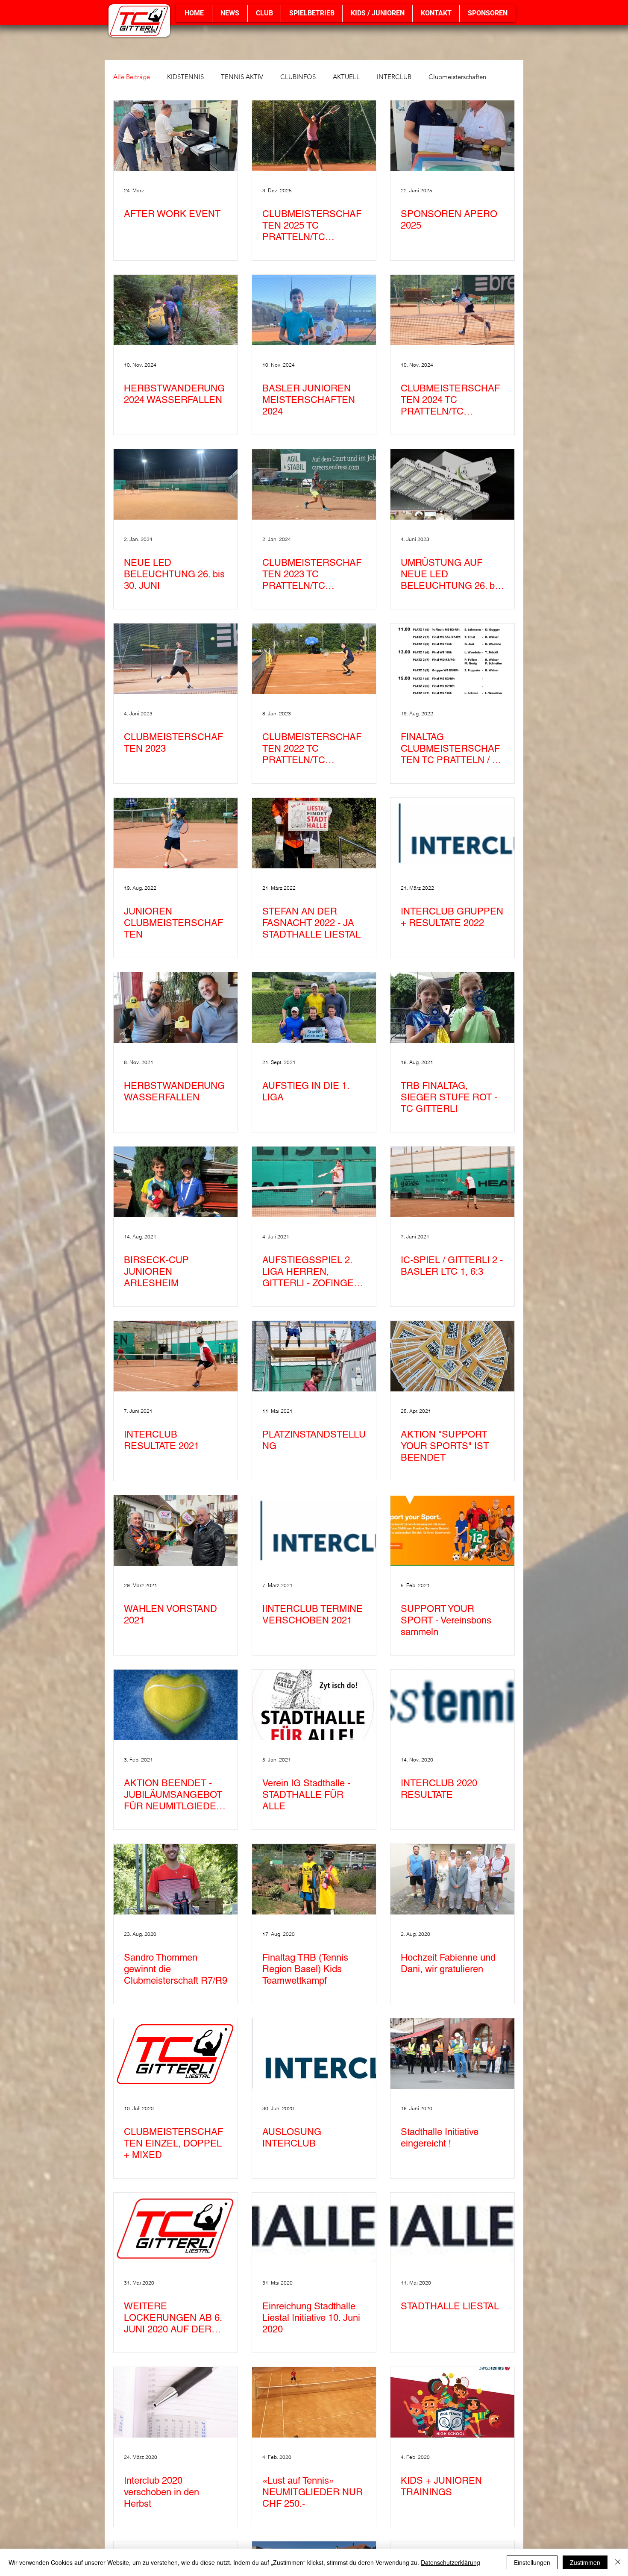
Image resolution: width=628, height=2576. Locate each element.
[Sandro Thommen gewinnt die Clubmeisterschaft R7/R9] (176, 1879)
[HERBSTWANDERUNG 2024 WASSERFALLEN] (176, 310)
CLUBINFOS (298, 77)
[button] (264, 13)
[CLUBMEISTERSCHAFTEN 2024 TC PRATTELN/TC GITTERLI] (452, 310)
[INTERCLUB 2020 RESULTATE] (452, 1705)
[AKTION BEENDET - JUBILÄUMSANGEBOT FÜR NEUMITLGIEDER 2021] (176, 1705)
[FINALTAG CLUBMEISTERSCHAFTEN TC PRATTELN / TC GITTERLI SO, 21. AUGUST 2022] (452, 659)
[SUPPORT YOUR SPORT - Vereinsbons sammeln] (452, 1531)
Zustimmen (585, 2562)
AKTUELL (346, 77)
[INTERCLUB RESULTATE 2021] (176, 1356)
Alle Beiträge (132, 77)
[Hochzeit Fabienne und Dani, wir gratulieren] (452, 1879)
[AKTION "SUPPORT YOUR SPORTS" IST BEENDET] (452, 1356)
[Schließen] (618, 2562)
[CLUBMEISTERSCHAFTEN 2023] (176, 659)
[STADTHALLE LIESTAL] (452, 2228)
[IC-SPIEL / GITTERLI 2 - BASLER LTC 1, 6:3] (452, 1182)
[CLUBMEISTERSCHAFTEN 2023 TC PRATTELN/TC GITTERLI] (314, 484)
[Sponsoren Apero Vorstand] (452, 136)
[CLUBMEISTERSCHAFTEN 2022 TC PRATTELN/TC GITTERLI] (314, 659)
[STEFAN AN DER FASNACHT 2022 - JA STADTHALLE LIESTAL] (314, 833)
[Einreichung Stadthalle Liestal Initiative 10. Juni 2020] (314, 2228)
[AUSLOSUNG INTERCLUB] (314, 2054)
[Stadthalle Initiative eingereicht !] (452, 2054)
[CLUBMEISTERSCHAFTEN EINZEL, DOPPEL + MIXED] (176, 2054)
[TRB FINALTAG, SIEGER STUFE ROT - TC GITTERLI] (452, 1007)
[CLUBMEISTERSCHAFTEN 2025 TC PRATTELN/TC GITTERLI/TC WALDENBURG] (314, 136)
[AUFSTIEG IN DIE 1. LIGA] (314, 1007)
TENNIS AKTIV (242, 77)
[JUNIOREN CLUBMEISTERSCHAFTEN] (176, 833)
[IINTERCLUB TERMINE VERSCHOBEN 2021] (314, 1531)
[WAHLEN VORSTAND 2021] (176, 1531)
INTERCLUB (394, 77)
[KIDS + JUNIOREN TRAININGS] (452, 2402)
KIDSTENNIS (185, 77)
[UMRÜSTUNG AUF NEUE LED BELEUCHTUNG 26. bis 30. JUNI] (452, 484)
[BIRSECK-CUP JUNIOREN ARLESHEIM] (176, 1182)
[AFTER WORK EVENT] (176, 136)
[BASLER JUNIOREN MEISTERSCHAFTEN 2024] (314, 310)
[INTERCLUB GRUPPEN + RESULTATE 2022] (452, 833)
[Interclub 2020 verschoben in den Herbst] (176, 2402)
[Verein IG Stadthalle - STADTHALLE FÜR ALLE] (314, 1705)
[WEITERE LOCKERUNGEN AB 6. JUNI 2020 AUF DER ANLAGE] (176, 2228)
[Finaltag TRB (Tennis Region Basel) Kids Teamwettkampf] (314, 1879)
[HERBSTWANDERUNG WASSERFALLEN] (176, 1007)
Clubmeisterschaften (457, 77)
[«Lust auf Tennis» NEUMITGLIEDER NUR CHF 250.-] (314, 2402)
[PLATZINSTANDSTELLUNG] (314, 1356)
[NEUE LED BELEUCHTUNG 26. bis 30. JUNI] (176, 484)
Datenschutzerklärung (450, 2562)
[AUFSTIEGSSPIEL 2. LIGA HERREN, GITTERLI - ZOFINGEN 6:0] (314, 1182)
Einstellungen (532, 2562)
